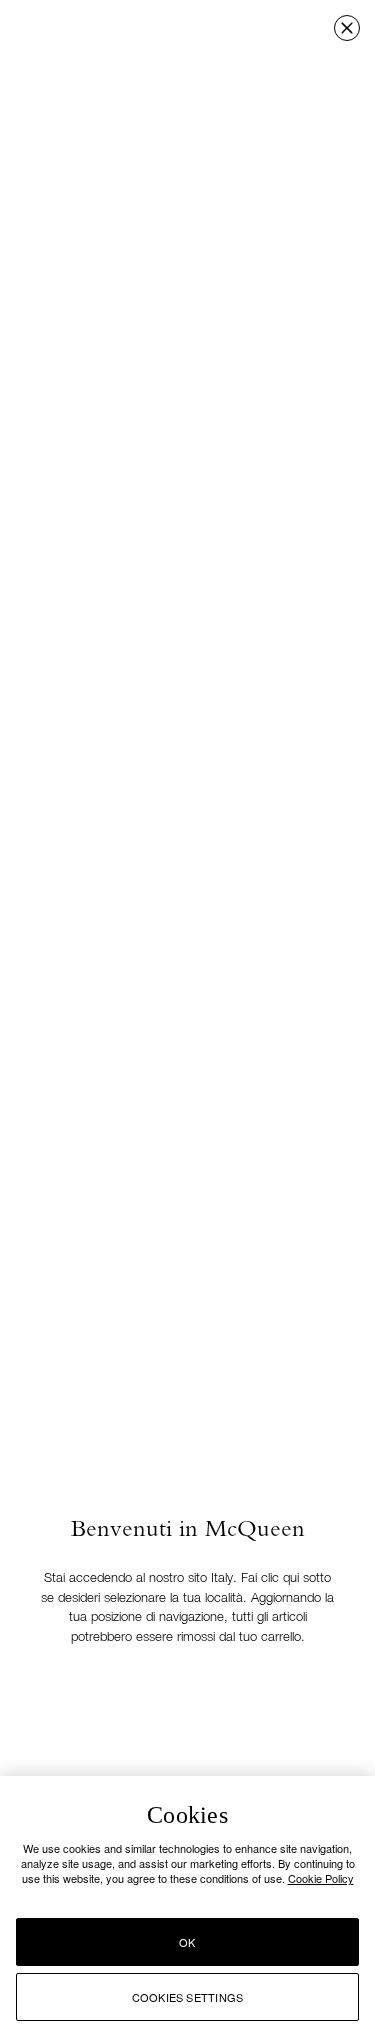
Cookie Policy (321, 1878)
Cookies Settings (188, 1997)
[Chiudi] (347, 28)
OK (187, 1942)
